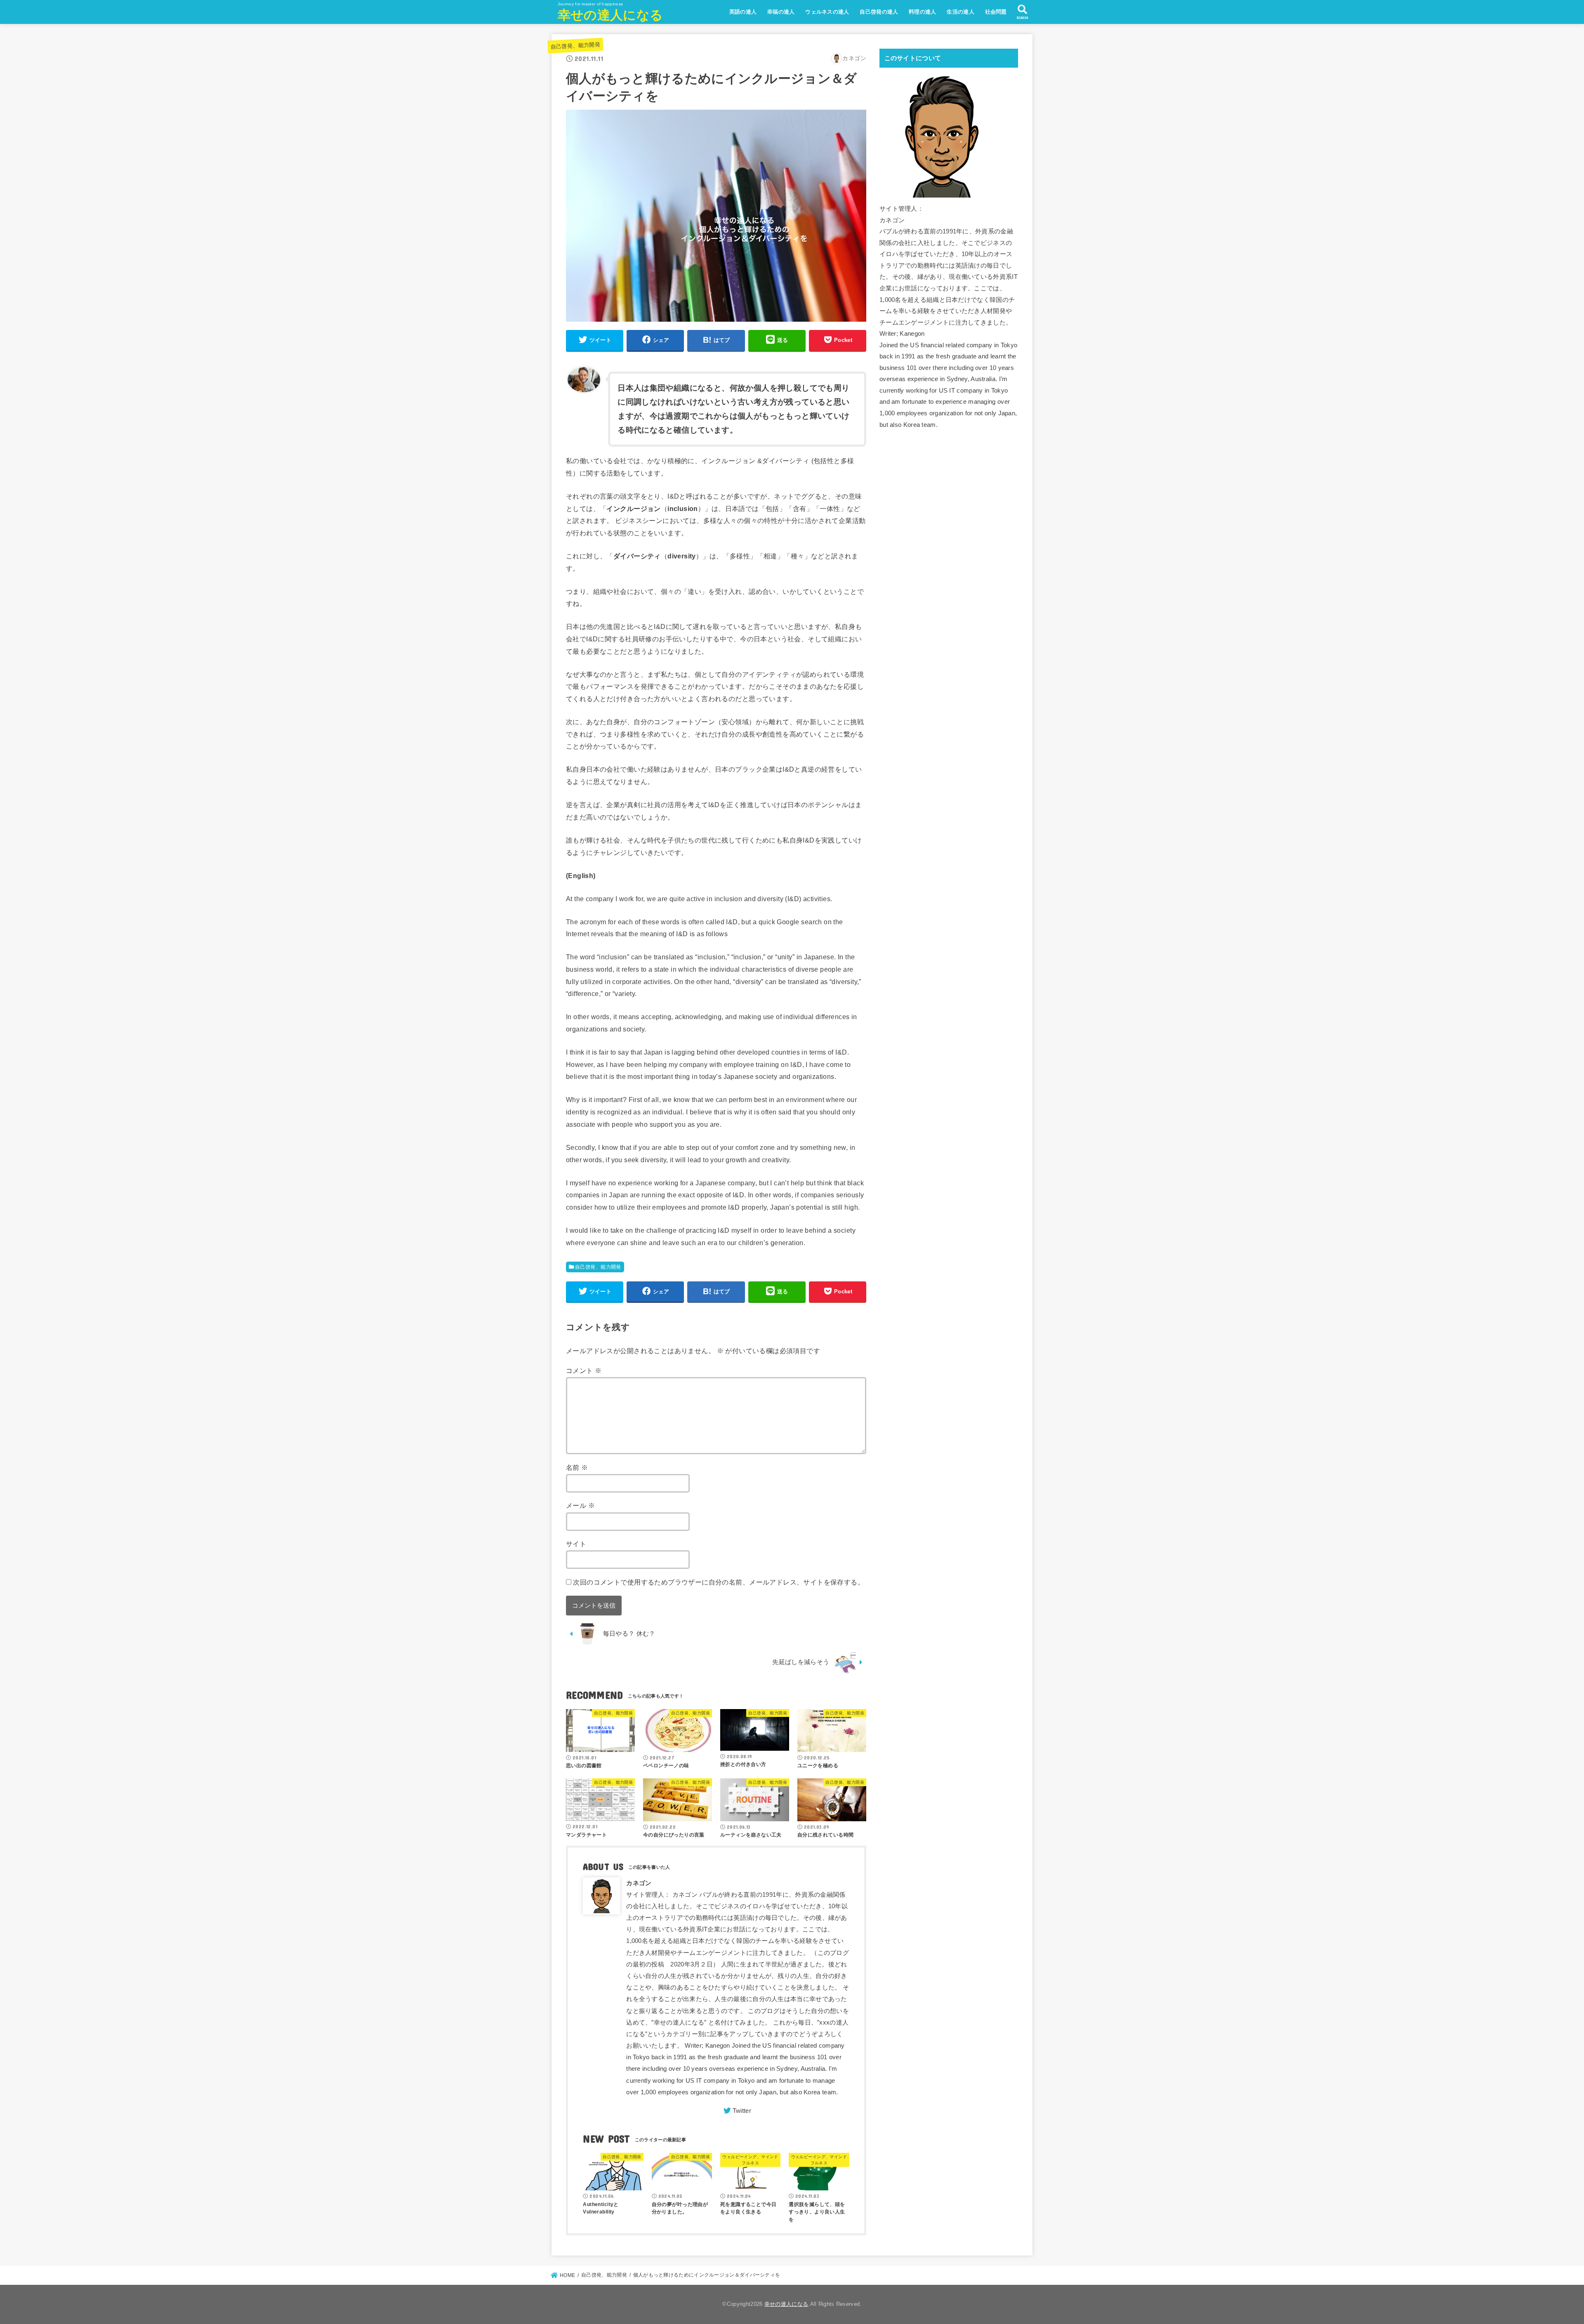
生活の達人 (961, 12)
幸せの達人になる (610, 15)
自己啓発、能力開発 (575, 46)
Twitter (742, 2111)
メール (580, 1505)
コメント (584, 1370)
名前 (577, 1467)
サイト (576, 1544)
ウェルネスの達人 (827, 12)
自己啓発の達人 (879, 12)
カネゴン (639, 1883)
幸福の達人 (781, 12)
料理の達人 (923, 12)
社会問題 (996, 12)
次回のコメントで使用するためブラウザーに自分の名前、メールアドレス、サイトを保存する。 (719, 1582)
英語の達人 (743, 12)
